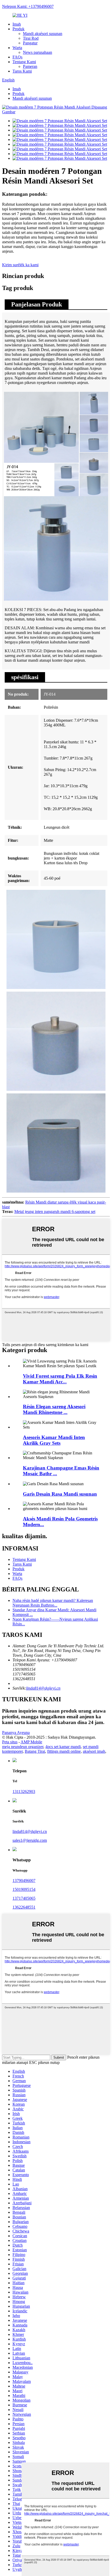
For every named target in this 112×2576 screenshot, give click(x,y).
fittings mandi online (64, 1751)
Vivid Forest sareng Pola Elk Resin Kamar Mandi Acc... (60, 1379)
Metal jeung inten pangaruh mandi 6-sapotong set (55, 1212)
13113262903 (24, 1792)
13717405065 (24, 1898)
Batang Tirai (35, 1751)
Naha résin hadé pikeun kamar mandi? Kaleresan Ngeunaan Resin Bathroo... (53, 1603)
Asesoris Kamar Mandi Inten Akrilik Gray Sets (54, 1440)
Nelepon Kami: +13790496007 (28, 6)
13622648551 (24, 1907)
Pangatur (30, 43)
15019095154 (24, 1889)
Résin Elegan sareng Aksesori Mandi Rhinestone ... (54, 1409)
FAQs (17, 57)
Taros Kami (22, 71)
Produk (18, 29)
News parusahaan (38, 52)
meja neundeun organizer (23, 1747)
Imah (17, 24)
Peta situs (10, 1742)
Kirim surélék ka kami (20, 265)
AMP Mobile (31, 1742)
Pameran (30, 66)
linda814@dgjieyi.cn (43, 1688)
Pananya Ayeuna (16, 1733)
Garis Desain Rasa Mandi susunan (60, 1494)
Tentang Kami (24, 62)
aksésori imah (94, 1751)
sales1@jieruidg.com (30, 1840)
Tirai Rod (31, 38)
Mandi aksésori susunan (43, 34)
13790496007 (24, 1881)
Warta (17, 48)
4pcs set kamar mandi (63, 1747)
